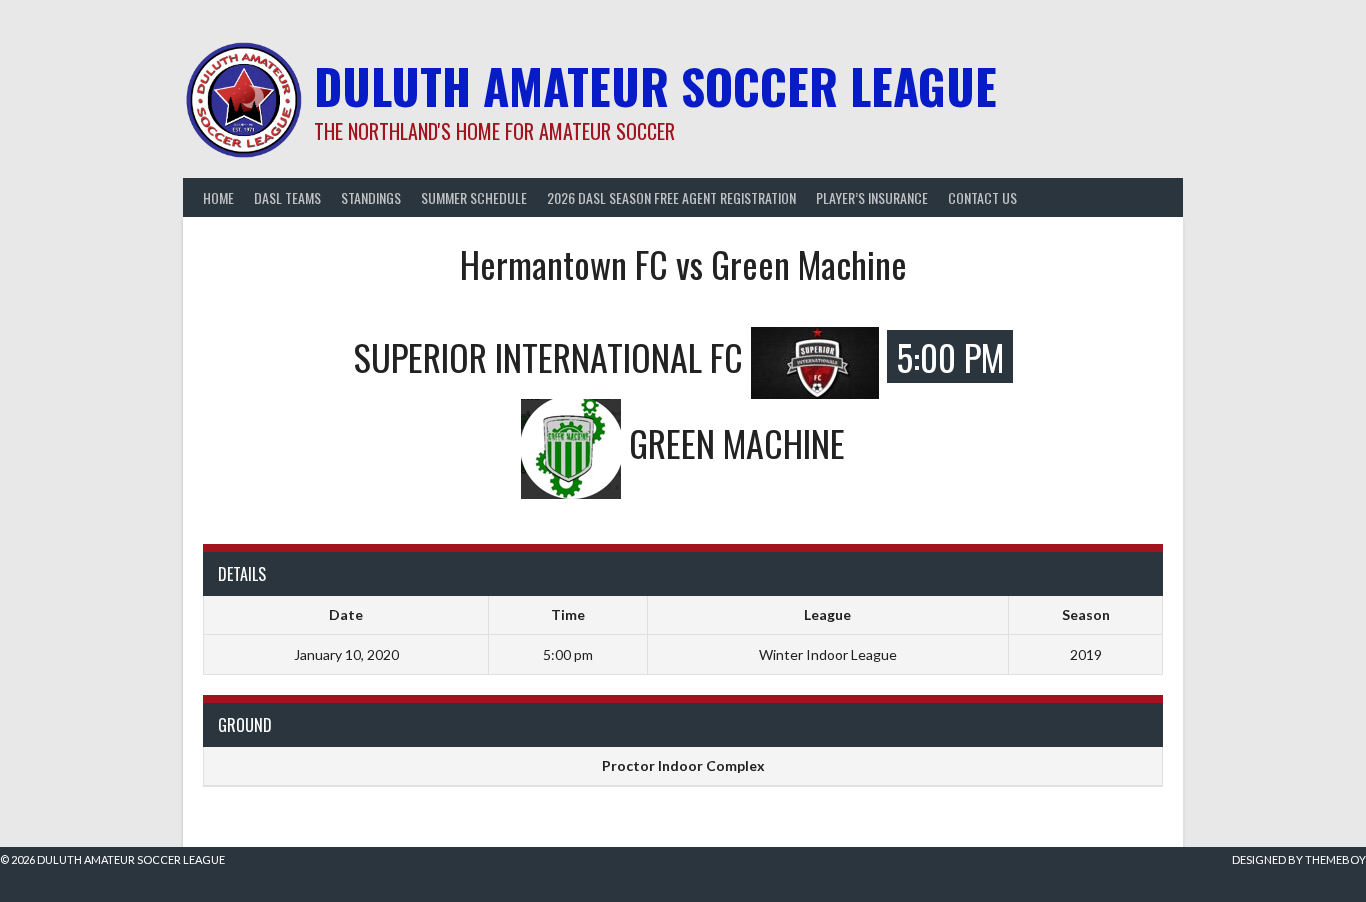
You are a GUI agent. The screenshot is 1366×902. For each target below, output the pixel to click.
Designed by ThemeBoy (1299, 859)
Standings (371, 197)
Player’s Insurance (872, 197)
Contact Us (982, 197)
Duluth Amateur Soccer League (655, 85)
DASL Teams (287, 197)
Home (218, 197)
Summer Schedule (474, 197)
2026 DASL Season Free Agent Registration (671, 197)
